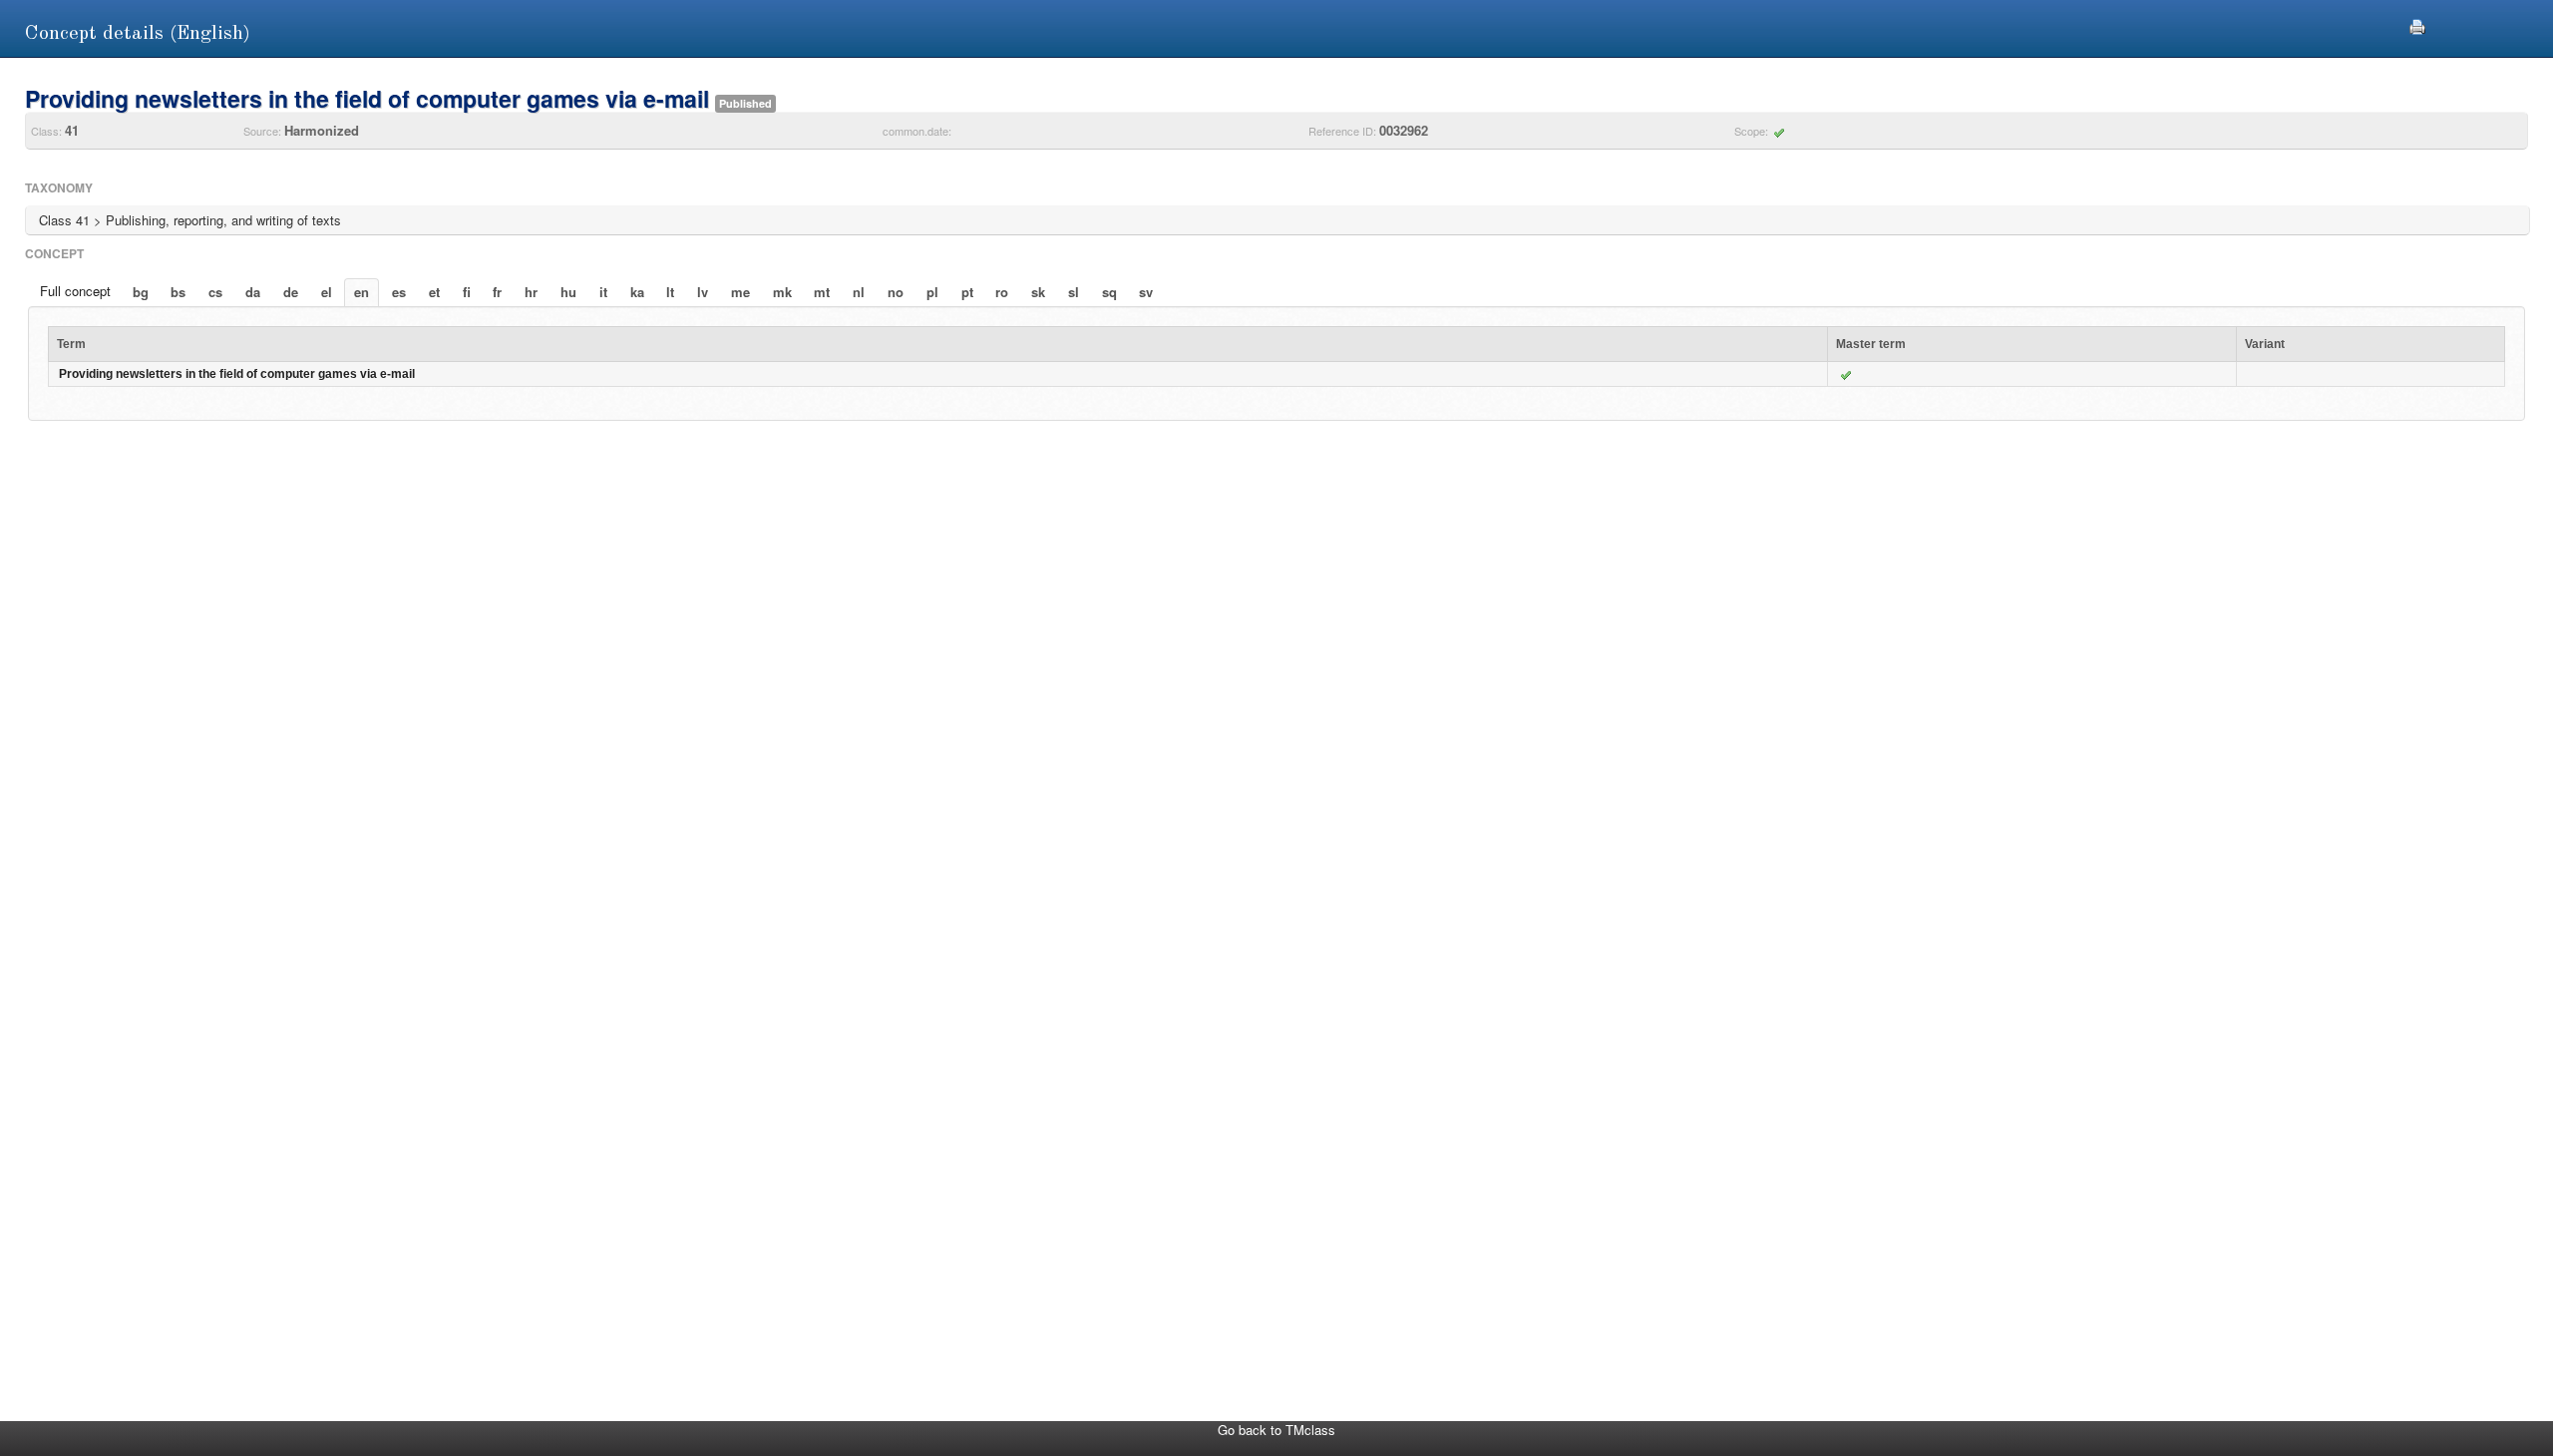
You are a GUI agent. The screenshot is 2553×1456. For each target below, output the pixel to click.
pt (967, 292)
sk (1038, 292)
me (740, 292)
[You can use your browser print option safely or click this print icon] (2417, 24)
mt (822, 292)
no (896, 292)
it (603, 292)
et (434, 292)
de (291, 292)
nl (859, 292)
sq (1109, 292)
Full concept (75, 291)
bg (141, 292)
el (327, 292)
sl (1074, 292)
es (399, 292)
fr (497, 292)
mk (782, 292)
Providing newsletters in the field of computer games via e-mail (237, 374)
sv (1146, 292)
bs (178, 292)
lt (670, 292)
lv (703, 292)
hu (568, 292)
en (362, 292)
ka (637, 292)
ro (1002, 292)
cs (215, 292)
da (253, 292)
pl (932, 292)
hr (531, 292)
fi (467, 292)
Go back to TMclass (1276, 1430)
